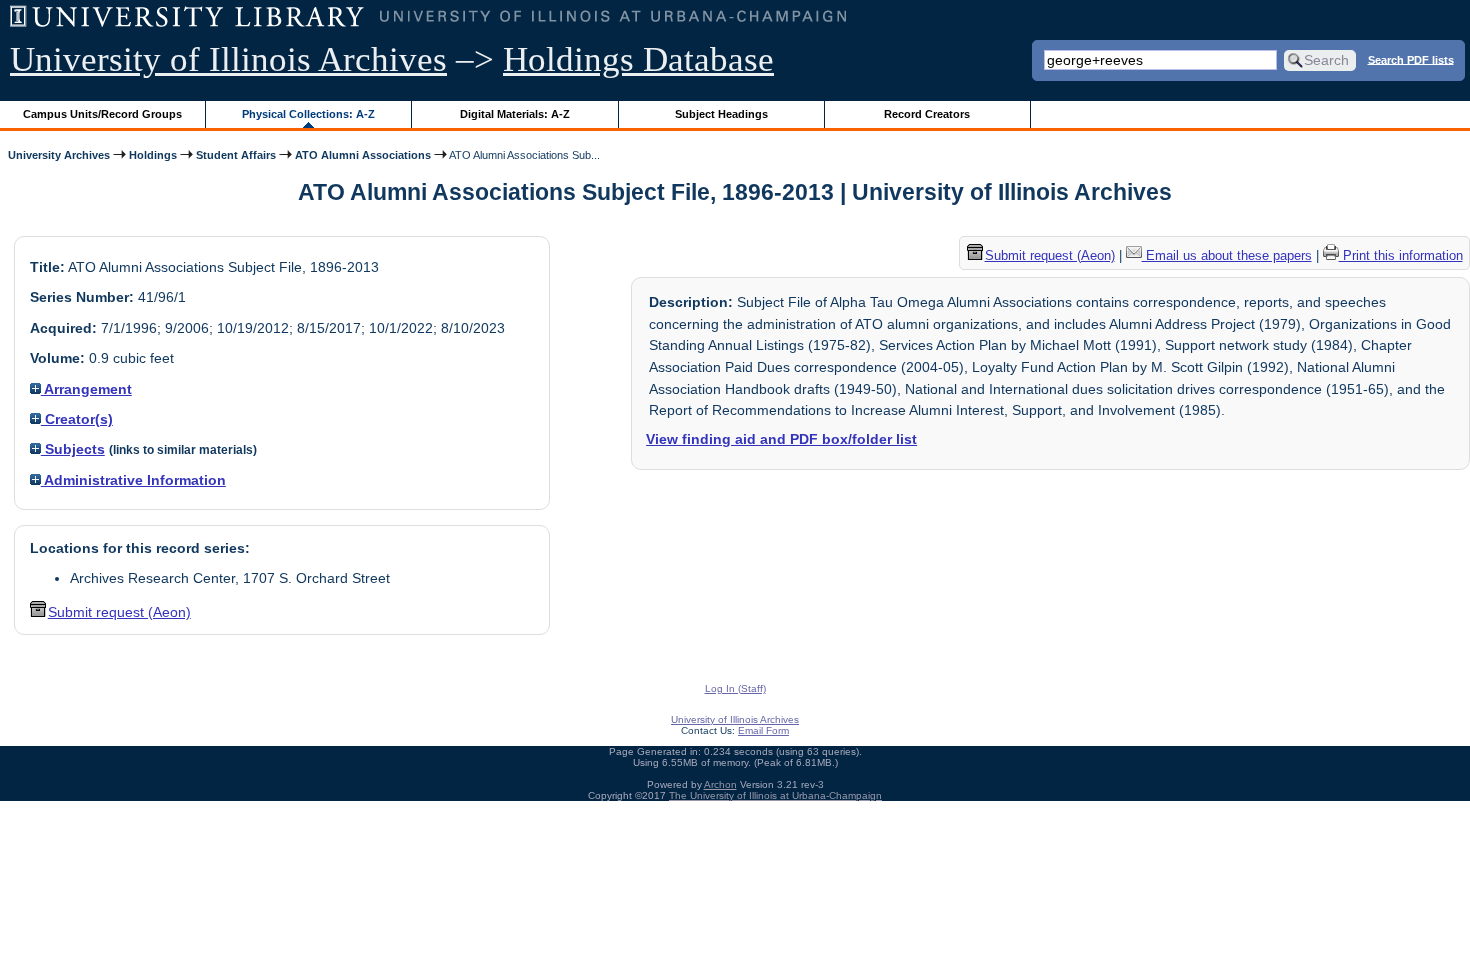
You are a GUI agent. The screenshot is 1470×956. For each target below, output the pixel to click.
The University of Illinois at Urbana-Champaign (775, 795)
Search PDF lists (1411, 59)
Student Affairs (236, 155)
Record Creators (927, 114)
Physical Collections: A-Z (308, 114)
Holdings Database (638, 59)
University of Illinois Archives (228, 59)
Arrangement (86, 389)
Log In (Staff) (735, 688)
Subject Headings (721, 114)
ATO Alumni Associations (363, 155)
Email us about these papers (1227, 255)
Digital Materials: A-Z (515, 114)
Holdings (153, 155)
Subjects (73, 449)
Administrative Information (133, 480)
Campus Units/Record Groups (102, 114)
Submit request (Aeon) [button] (119, 612)
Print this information (1401, 255)
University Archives (59, 155)
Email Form (763, 730)
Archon (720, 784)
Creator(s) (77, 419)
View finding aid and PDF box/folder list (781, 439)
